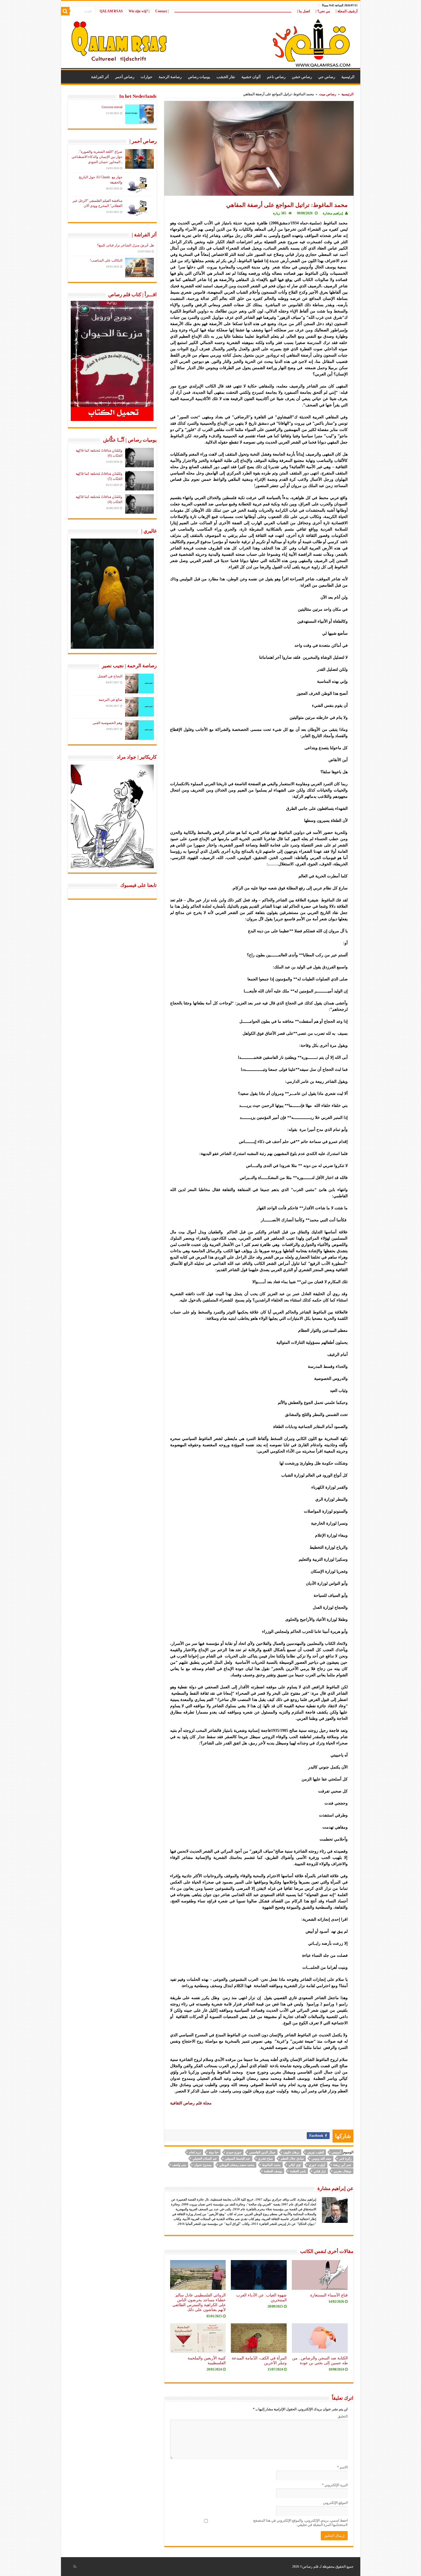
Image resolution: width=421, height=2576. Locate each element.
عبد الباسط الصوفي (238, 2158)
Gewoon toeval (112, 107)
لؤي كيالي (295, 2165)
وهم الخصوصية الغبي (107, 723)
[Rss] (75, 2567)
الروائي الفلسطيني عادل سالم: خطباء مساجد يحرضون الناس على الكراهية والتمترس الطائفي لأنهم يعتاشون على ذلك (199, 2302)
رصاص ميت (328, 94)
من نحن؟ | (323, 11)
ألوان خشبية (251, 77)
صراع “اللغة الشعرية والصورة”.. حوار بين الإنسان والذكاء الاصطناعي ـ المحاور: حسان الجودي (97, 157)
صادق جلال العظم (292, 2158)
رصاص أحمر (125, 77)
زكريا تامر (345, 2158)
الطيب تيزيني (315, 2152)
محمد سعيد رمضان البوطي (237, 2165)
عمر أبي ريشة (342, 2165)
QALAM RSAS (111, 11)
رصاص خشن (302, 77)
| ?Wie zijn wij (139, 11)
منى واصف (179, 2165)
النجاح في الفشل (110, 676)
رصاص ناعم (276, 77)
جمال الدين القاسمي (262, 2152)
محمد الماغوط (271, 2165)
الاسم (342, 2467)
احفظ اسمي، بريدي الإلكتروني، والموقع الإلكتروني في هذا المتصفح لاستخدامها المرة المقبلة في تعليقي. (300, 2523)
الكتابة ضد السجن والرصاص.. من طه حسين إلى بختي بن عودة (320, 2360)
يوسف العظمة (273, 2171)
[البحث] (65, 11)
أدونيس (336, 2152)
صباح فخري (265, 2158)
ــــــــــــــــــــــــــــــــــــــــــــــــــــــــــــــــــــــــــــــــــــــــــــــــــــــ (233, 11)
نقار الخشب (226, 77)
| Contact (162, 11)
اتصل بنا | (303, 11)
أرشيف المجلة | (347, 11)
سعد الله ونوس (321, 2158)
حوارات (146, 77)
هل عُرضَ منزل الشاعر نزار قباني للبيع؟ (125, 245)
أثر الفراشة (100, 77)
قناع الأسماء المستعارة (329, 2295)
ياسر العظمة (298, 2171)
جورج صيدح (234, 2152)
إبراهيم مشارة (333, 213)
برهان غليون (291, 2152)
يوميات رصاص (199, 77)
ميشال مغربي (343, 2171)
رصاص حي (327, 77)
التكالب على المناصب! (106, 260)
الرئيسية (348, 77)
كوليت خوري (317, 2165)
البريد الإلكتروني (335, 2485)
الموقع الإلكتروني (335, 2503)
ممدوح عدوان (203, 2165)
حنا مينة (214, 2152)
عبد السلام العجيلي (205, 2158)
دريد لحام (195, 2152)
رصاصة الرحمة (170, 77)
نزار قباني (320, 2171)
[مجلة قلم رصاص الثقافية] (211, 40)
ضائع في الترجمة (110, 700)
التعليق (343, 2416)
